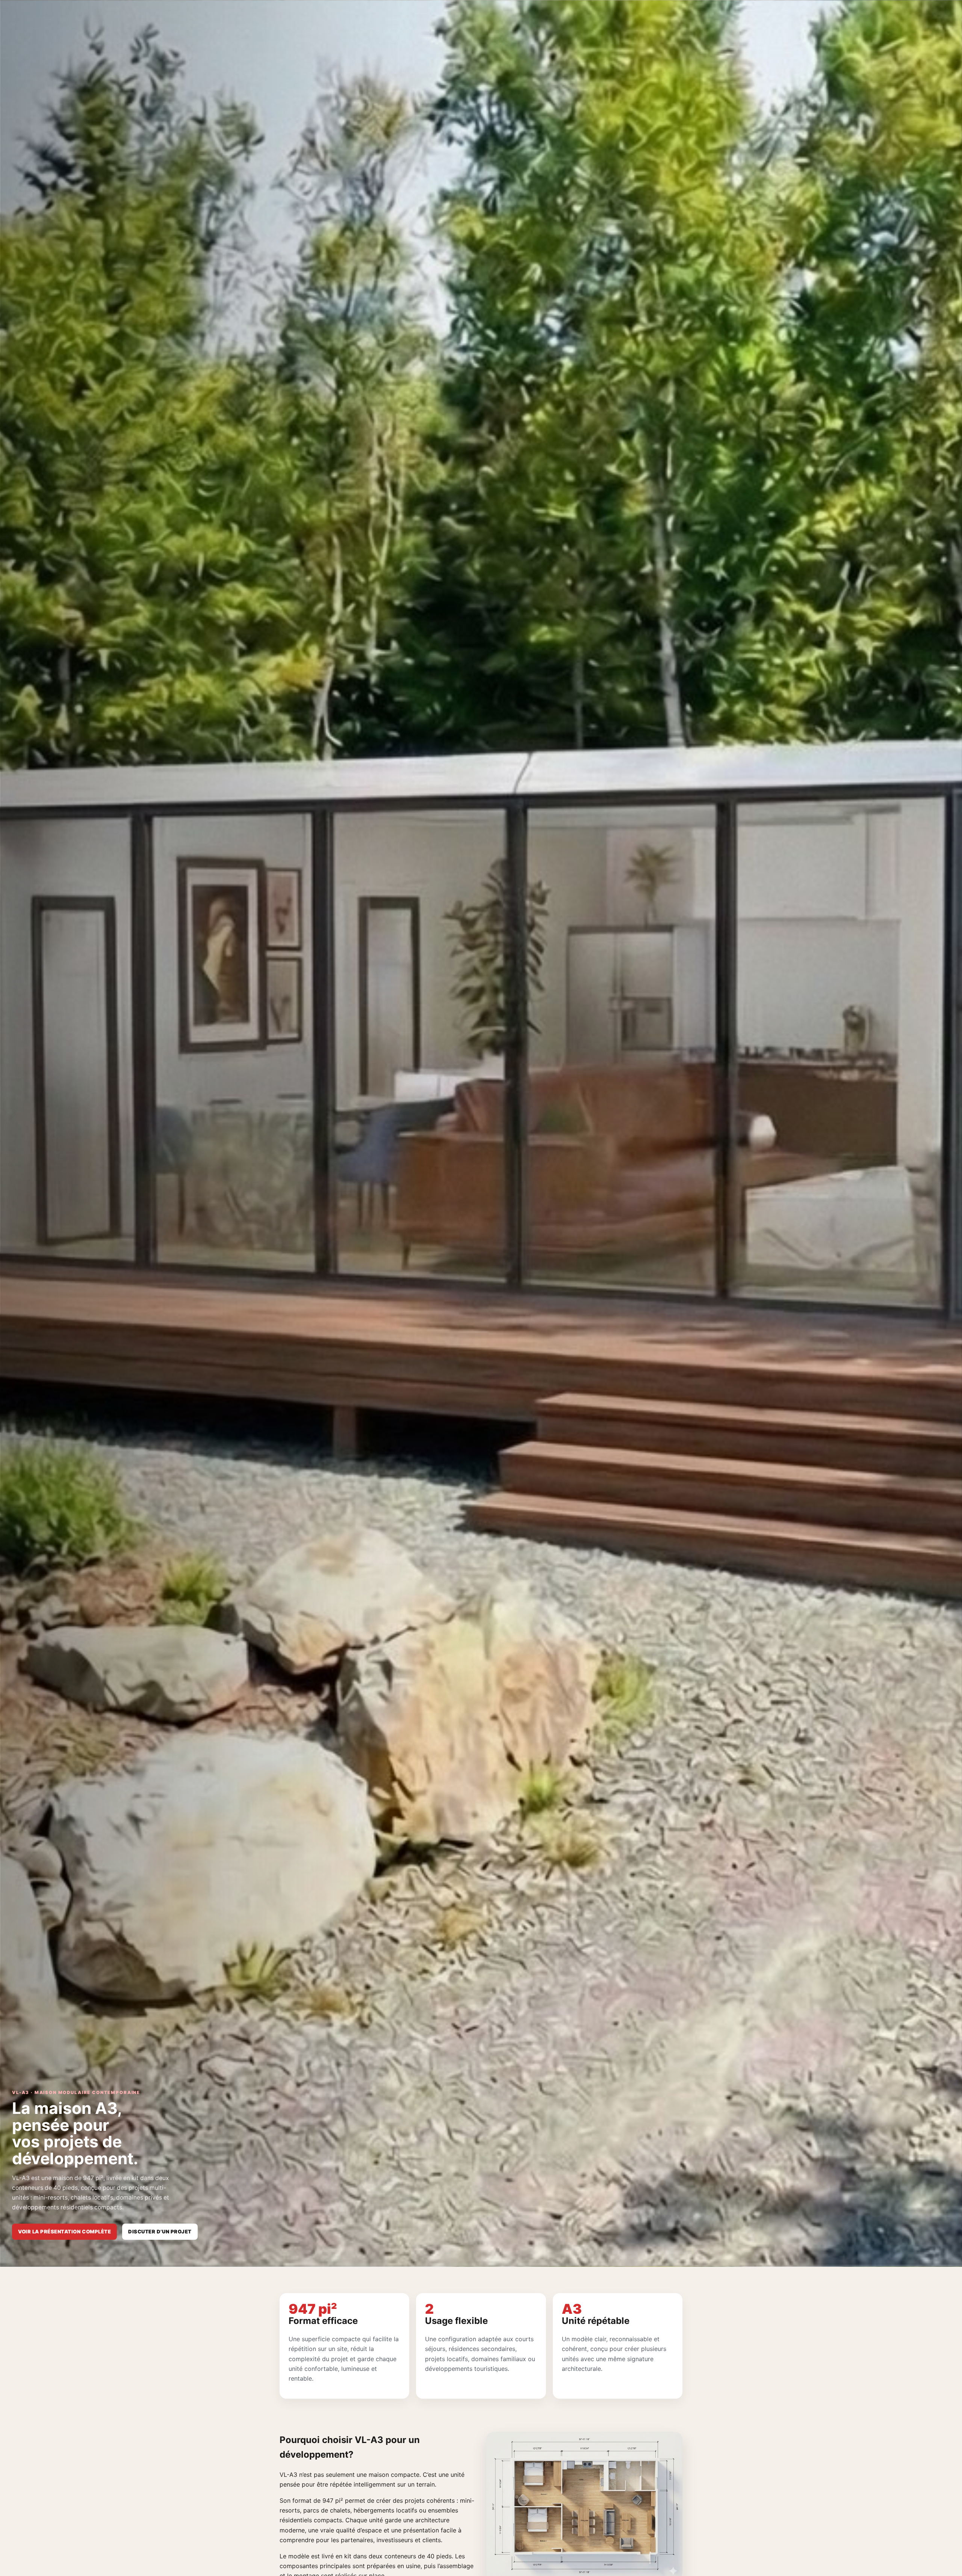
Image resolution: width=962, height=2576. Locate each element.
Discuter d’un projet (160, 2232)
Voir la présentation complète (64, 2232)
